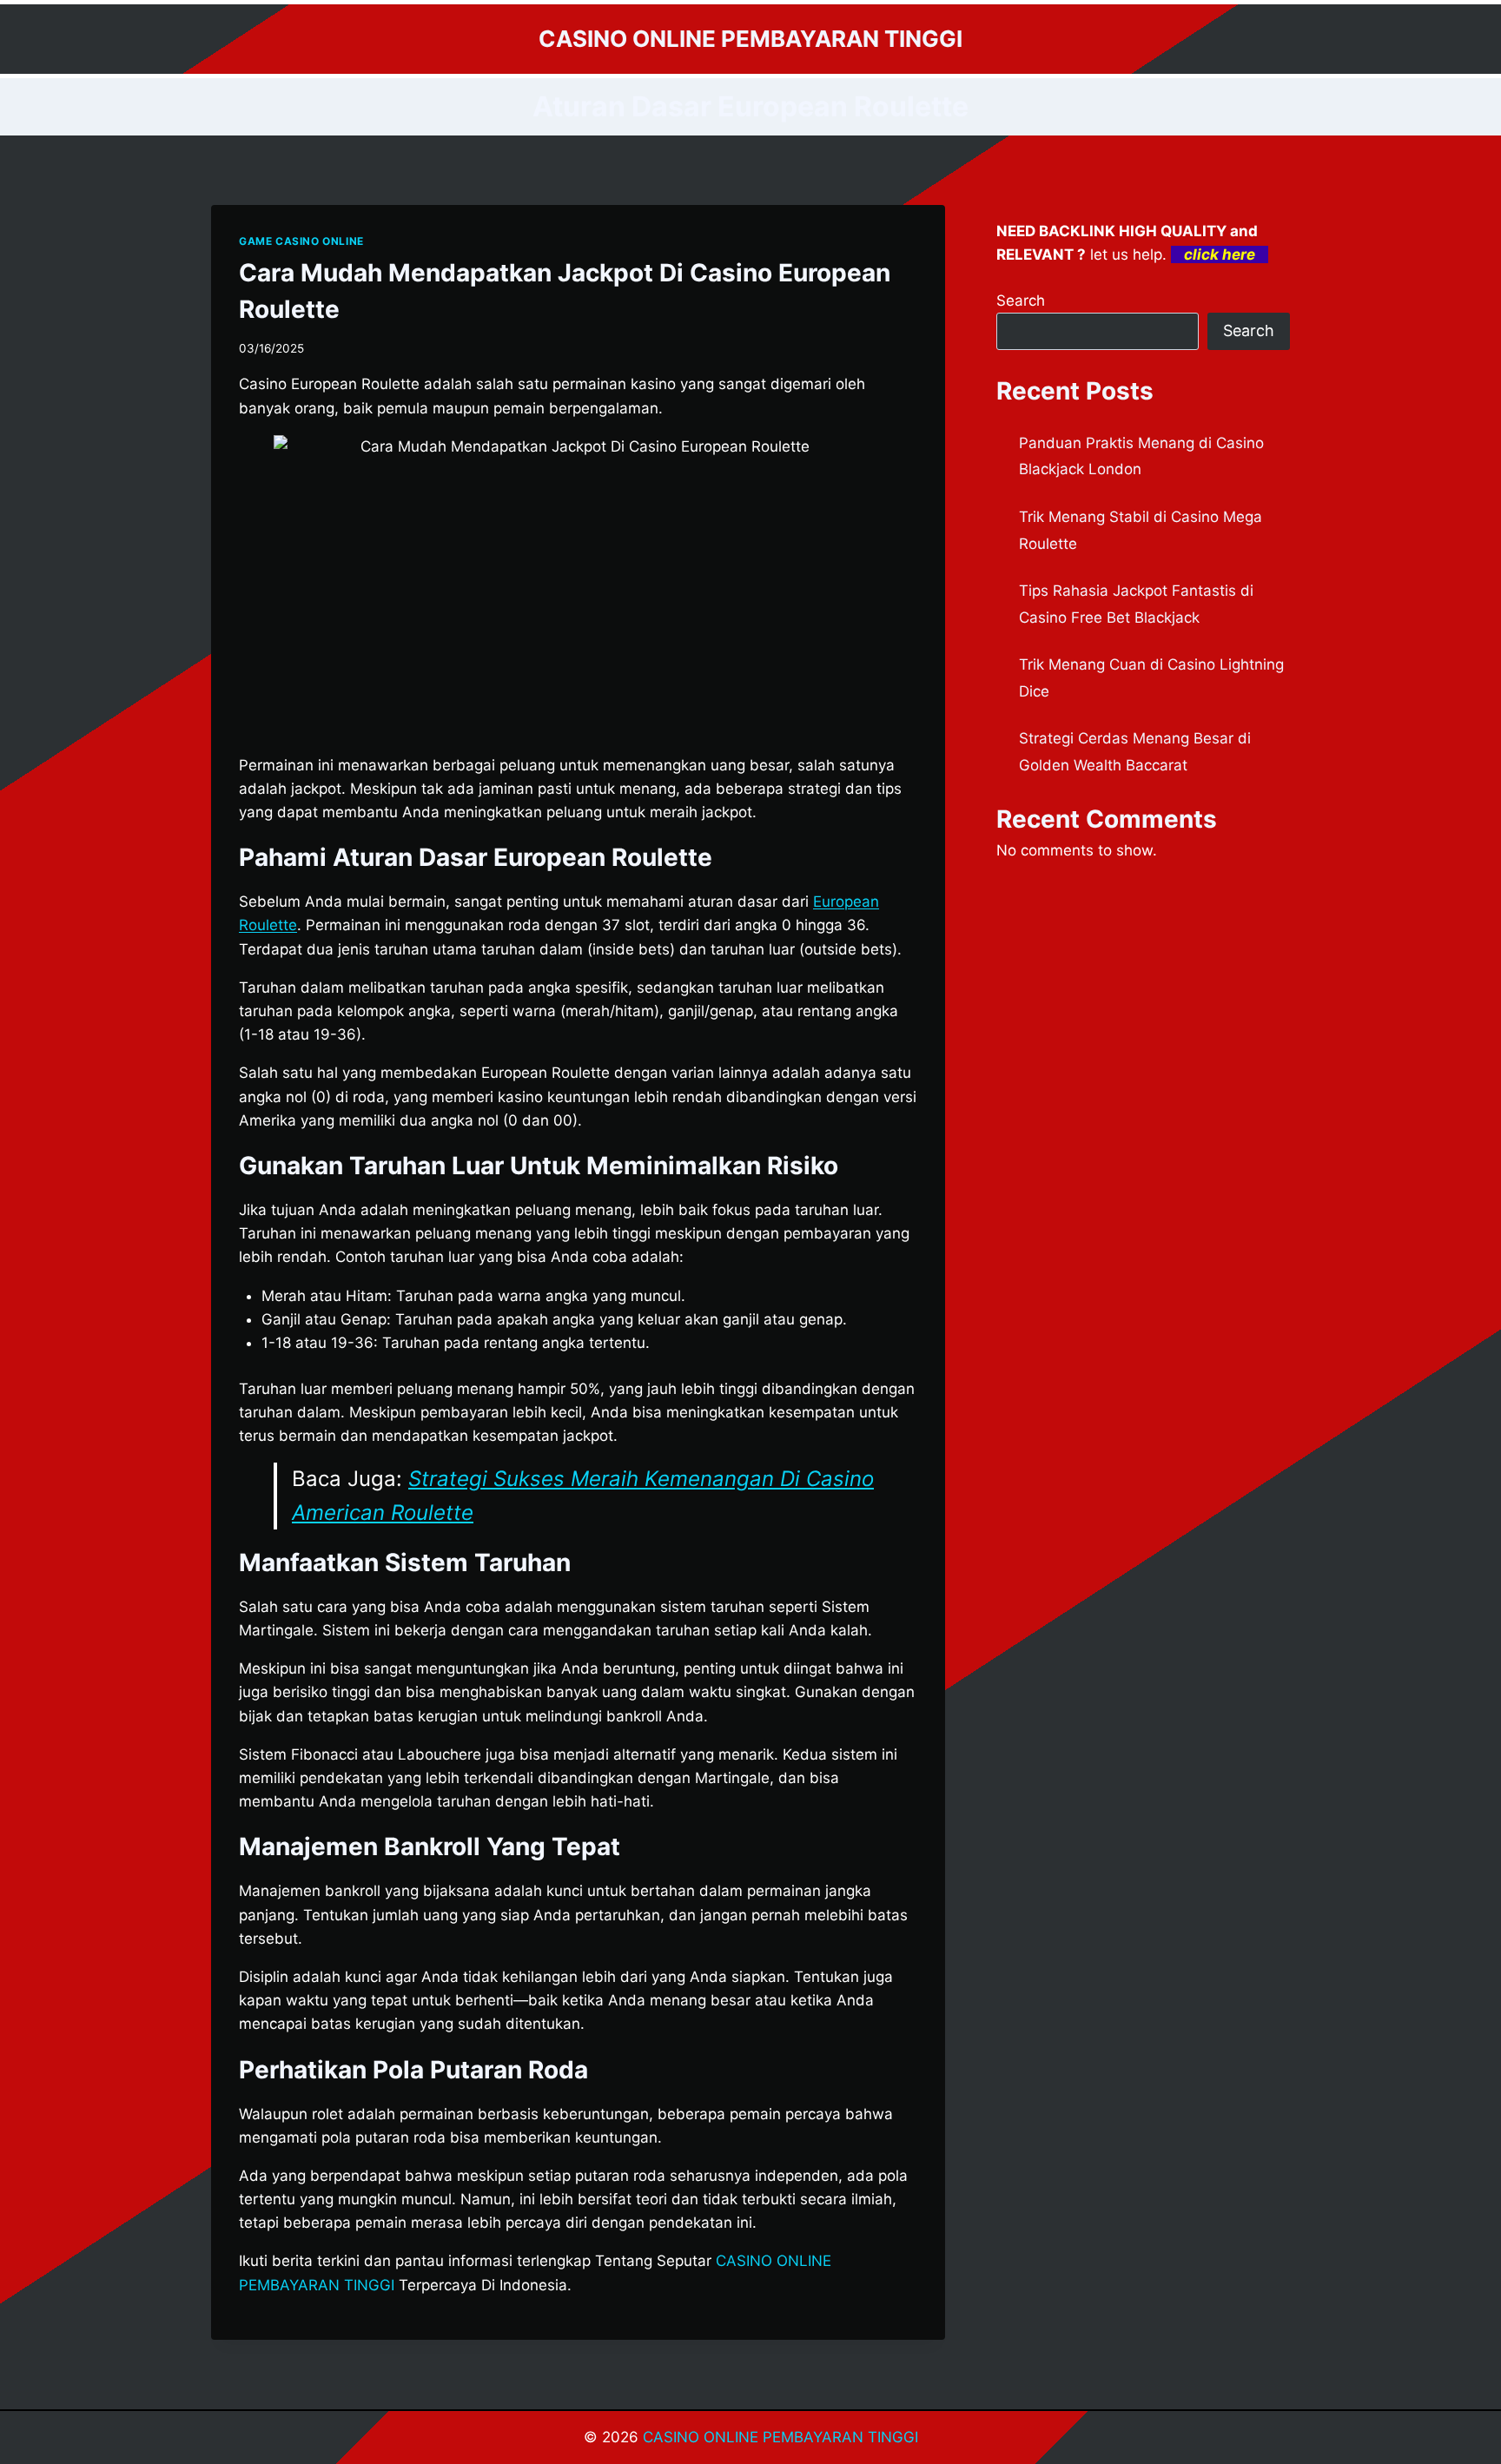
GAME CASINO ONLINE (301, 241)
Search (1021, 301)
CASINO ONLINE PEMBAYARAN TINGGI (780, 2437)
